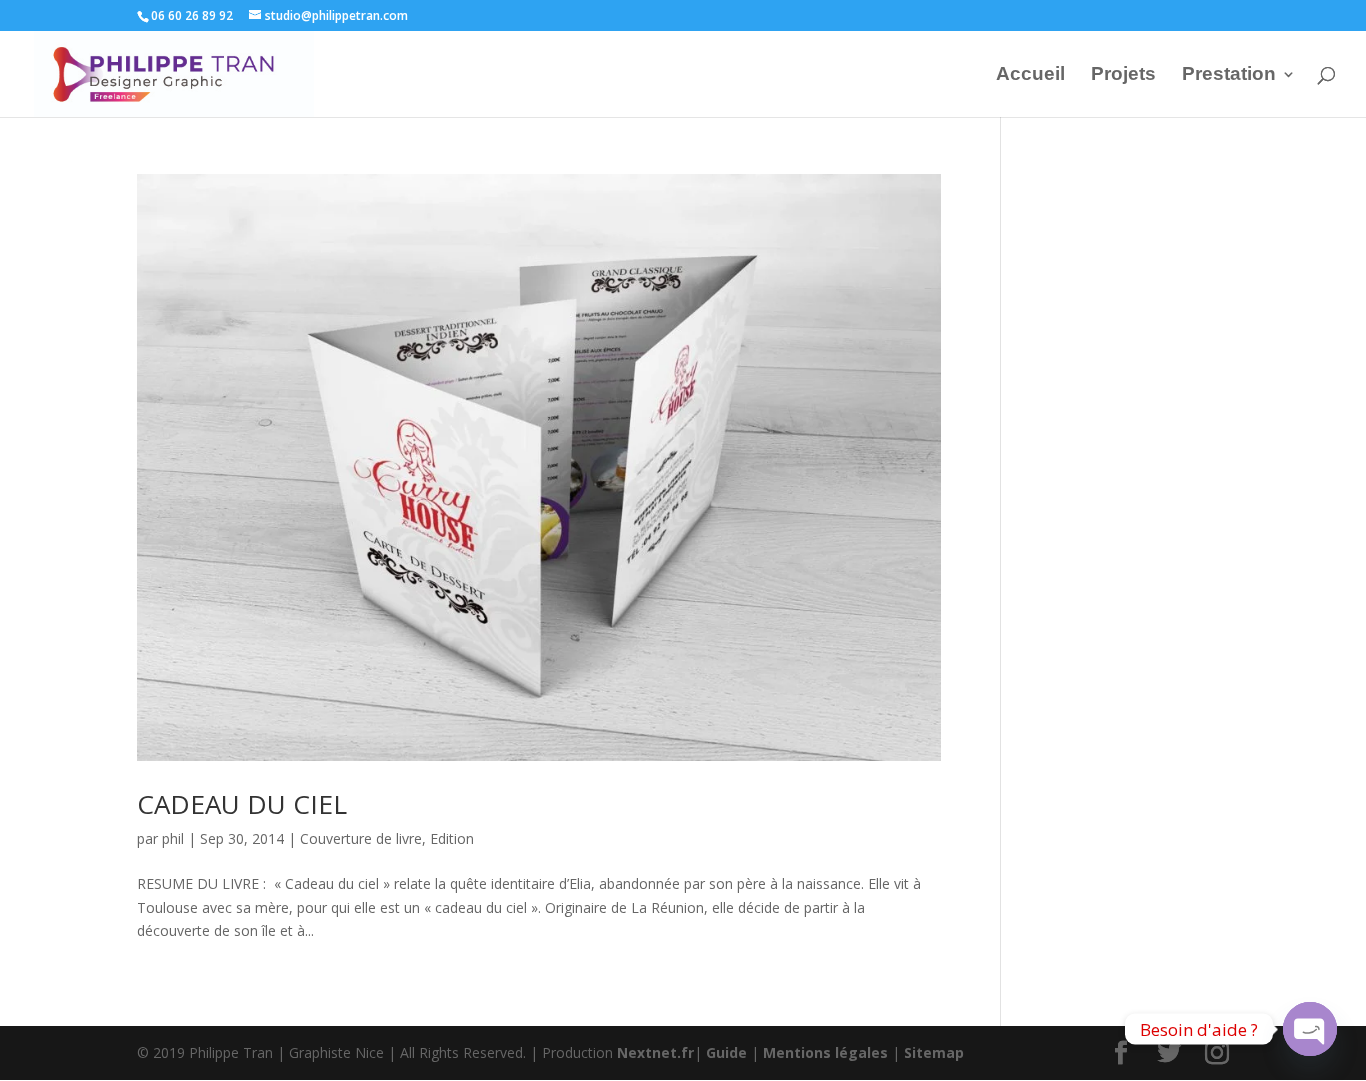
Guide (726, 1052)
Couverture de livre (361, 838)
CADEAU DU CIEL (242, 804)
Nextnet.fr (655, 1052)
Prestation (1229, 75)
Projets (1123, 75)
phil (173, 838)
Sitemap (934, 1052)
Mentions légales (825, 1052)
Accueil (1030, 75)
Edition (452, 838)
